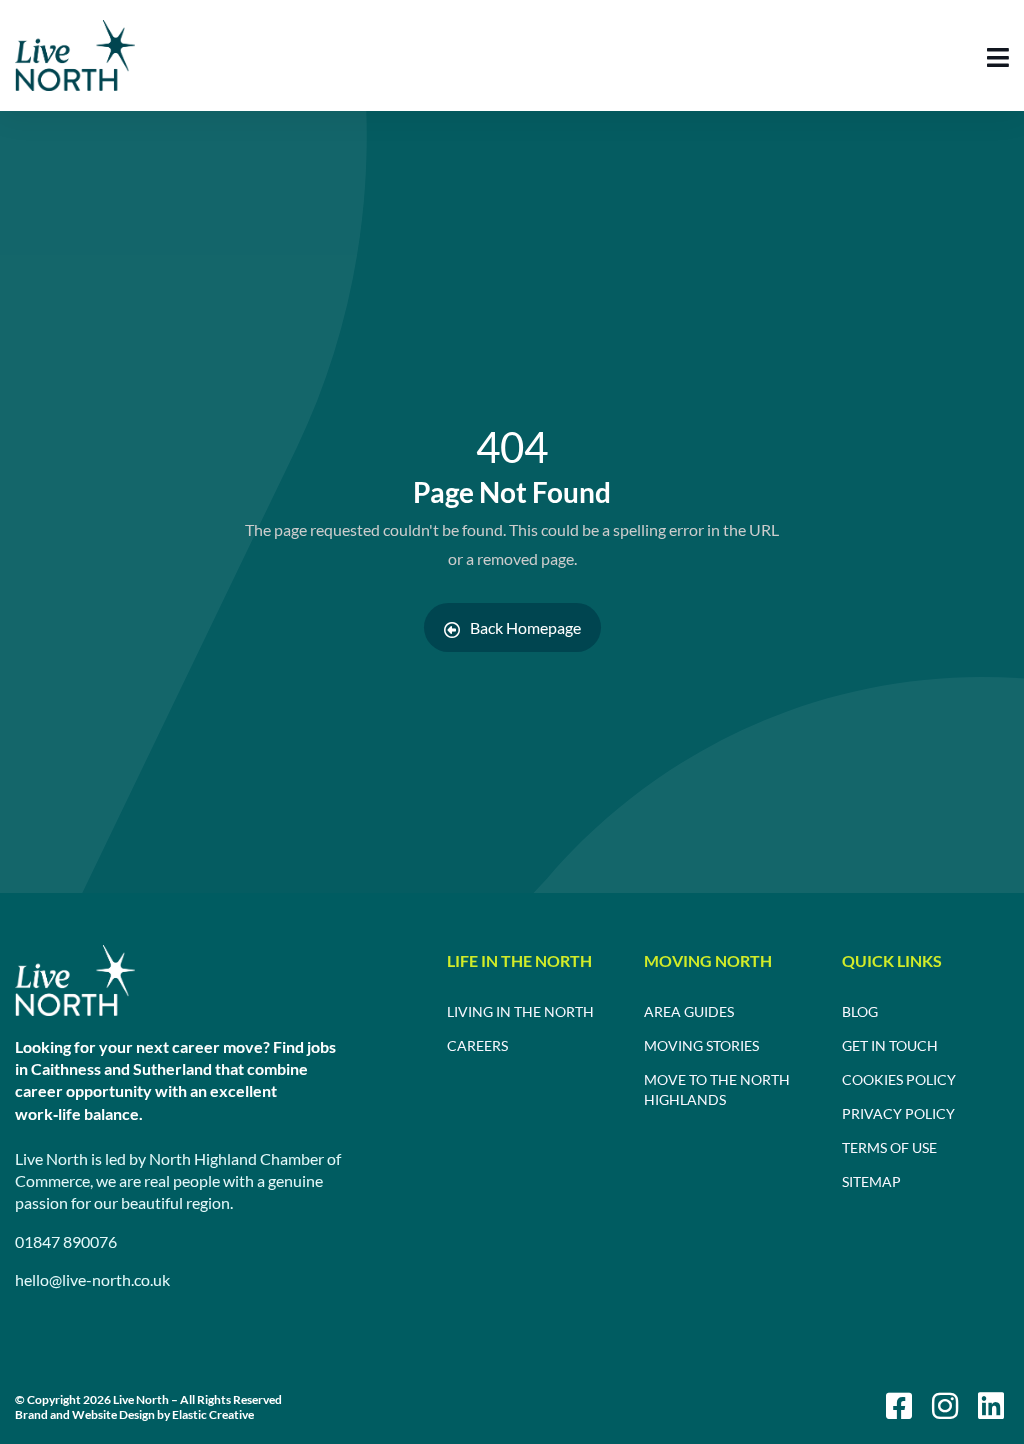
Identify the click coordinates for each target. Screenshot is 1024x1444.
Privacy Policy (898, 1113)
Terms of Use (889, 1147)
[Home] (75, 980)
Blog (860, 1011)
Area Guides (689, 1011)
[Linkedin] (991, 1406)
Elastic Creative (213, 1414)
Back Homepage (525, 627)
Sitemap (871, 1181)
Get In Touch (890, 1045)
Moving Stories (701, 1045)
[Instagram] (945, 1406)
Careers (477, 1045)
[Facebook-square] (899, 1406)
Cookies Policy (899, 1079)
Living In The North (520, 1011)
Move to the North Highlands (717, 1089)
